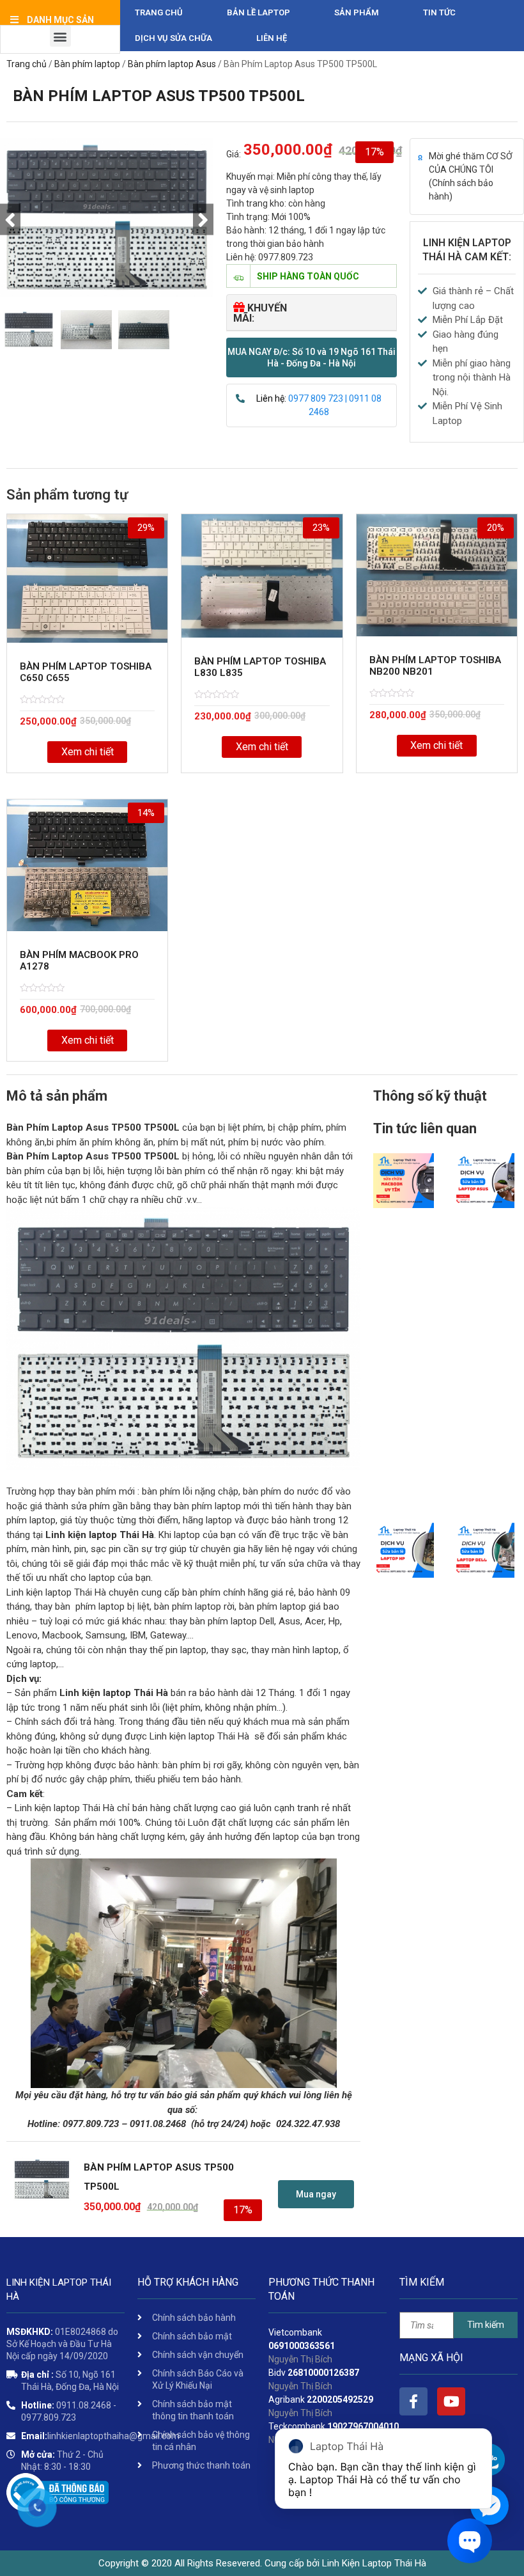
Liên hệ (272, 38)
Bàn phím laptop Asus (172, 64)
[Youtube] (451, 2401)
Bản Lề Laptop (258, 12)
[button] (312, 357)
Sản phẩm (357, 12)
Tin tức (439, 12)
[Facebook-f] (413, 2401)
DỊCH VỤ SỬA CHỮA (173, 38)
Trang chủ (159, 12)
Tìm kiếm (486, 2325)
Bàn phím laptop (87, 64)
